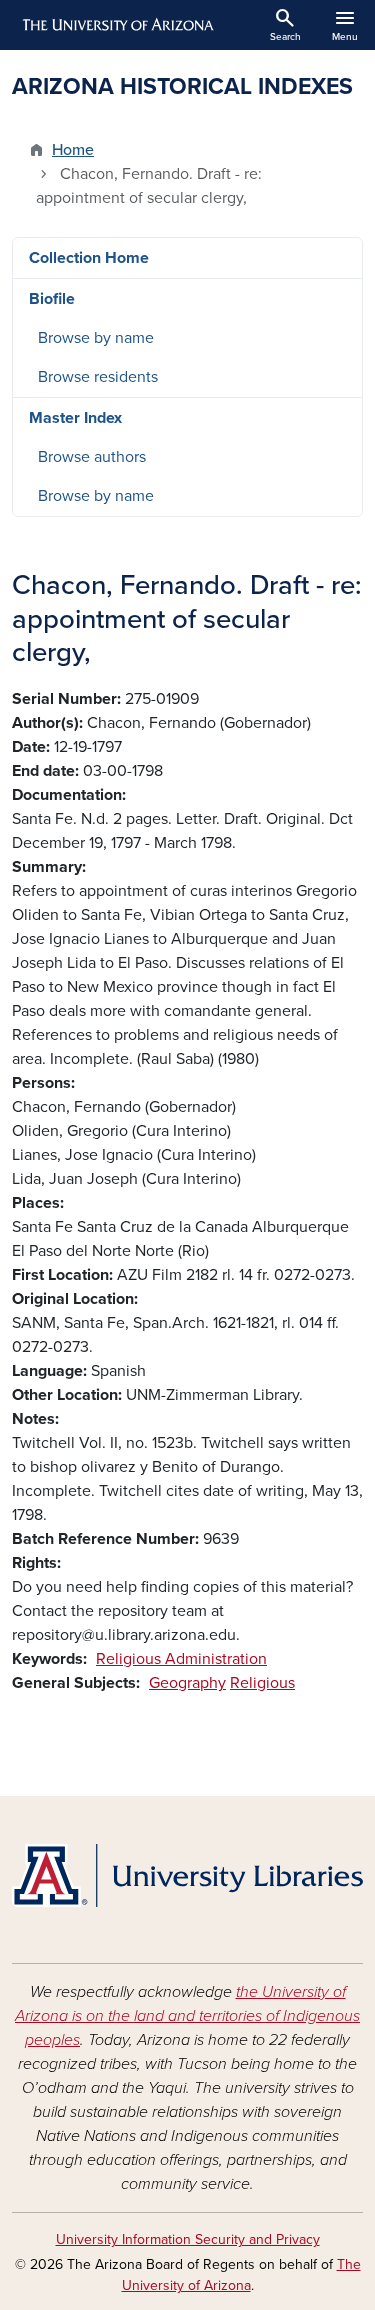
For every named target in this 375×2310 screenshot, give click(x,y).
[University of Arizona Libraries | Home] (187, 1875)
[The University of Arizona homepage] (116, 25)
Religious (262, 1683)
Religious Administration (181, 1659)
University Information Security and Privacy (188, 2239)
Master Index (75, 418)
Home (73, 150)
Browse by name (96, 338)
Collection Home (89, 258)
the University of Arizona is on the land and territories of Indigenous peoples (187, 2016)
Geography (187, 1683)
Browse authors (92, 457)
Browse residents (98, 377)
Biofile (52, 299)
